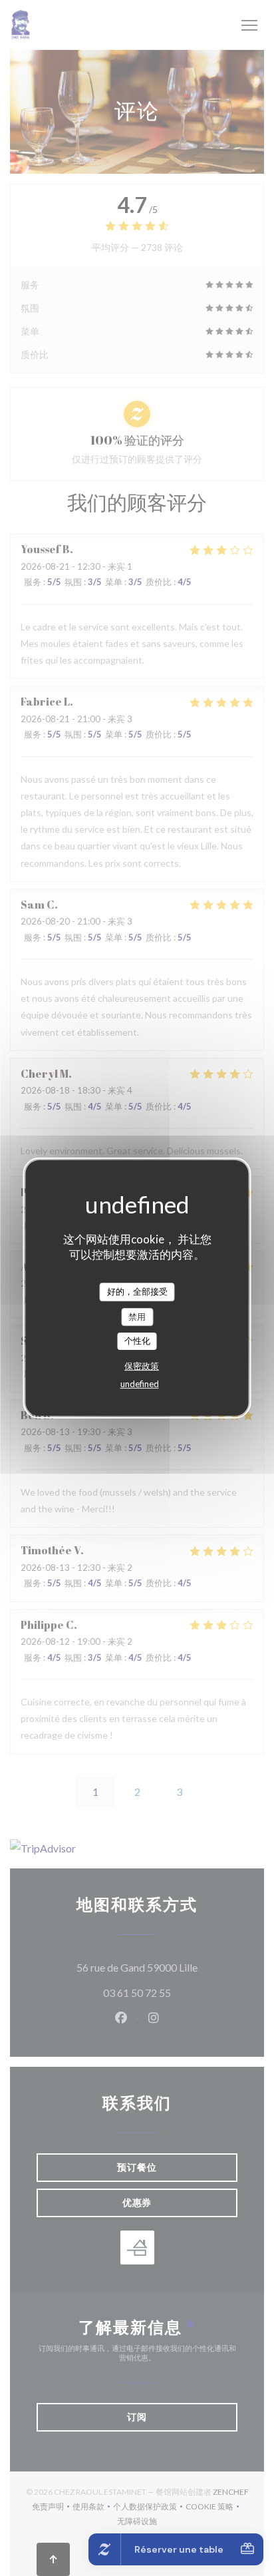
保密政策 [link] (142, 1366)
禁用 (137, 1317)
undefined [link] (140, 1384)
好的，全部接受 (137, 1291)
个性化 (137, 1341)
